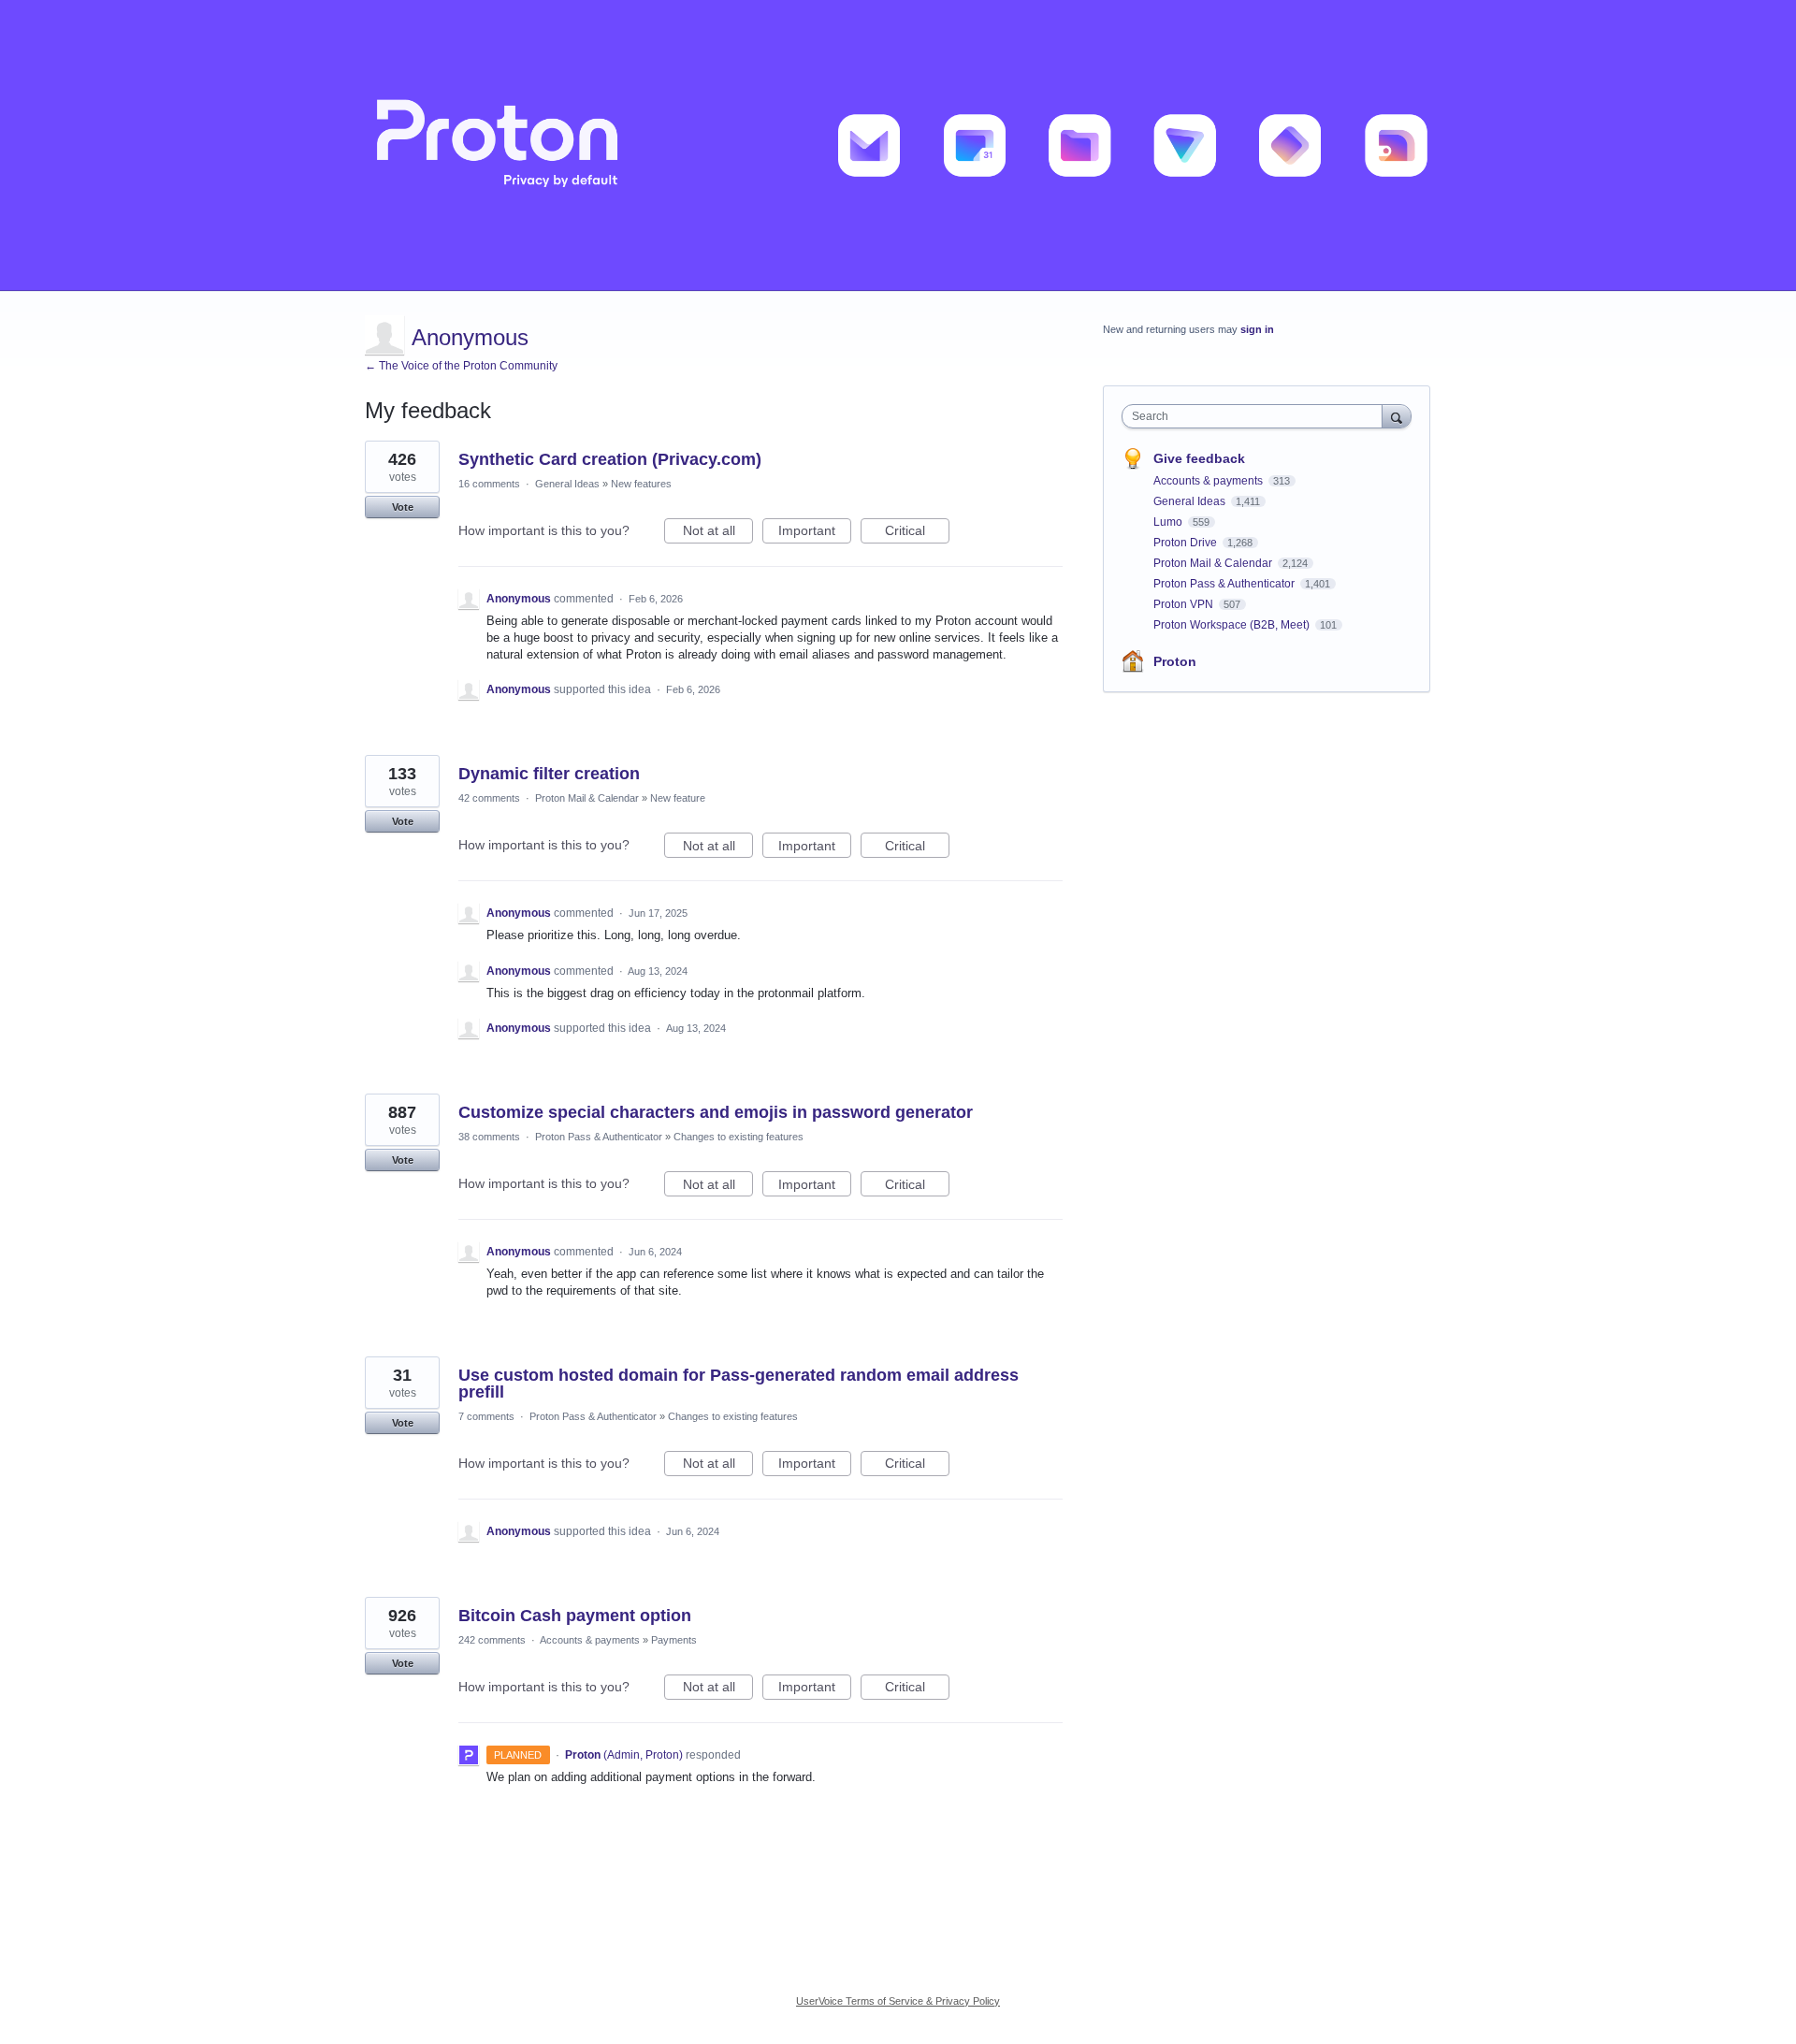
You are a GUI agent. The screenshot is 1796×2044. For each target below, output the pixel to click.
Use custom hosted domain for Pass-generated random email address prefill (739, 1384)
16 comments (489, 484)
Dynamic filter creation (549, 774)
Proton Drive (1187, 543)
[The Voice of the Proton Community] (898, 145)
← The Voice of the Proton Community (461, 366)
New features (641, 484)
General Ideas (567, 484)
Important (815, 533)
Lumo (1169, 522)
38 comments (489, 1137)
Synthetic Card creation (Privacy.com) (610, 459)
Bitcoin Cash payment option (575, 1616)
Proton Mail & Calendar (587, 798)
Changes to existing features (739, 1137)
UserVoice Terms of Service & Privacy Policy (898, 2001)
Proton (1175, 661)
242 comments (492, 1640)
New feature (678, 798)
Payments (674, 1640)
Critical (917, 533)
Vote (403, 507)
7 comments (486, 1416)
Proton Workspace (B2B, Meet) (1233, 625)
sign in (1257, 329)
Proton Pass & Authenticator (599, 1137)
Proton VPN (1185, 604)
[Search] (1397, 416)
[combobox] (1257, 416)
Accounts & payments (590, 1640)
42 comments (489, 798)
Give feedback (1199, 458)
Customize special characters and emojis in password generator (716, 1112)
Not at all (718, 533)
